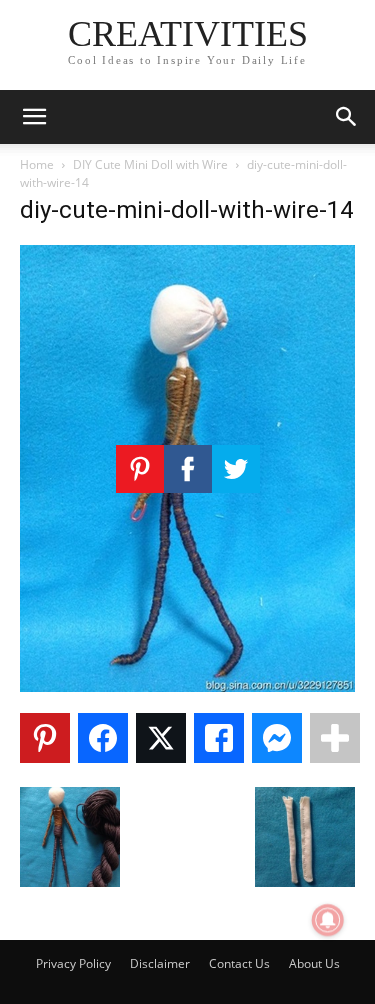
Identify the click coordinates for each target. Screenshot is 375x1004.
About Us (314, 963)
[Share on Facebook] (103, 738)
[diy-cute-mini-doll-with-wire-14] (187, 686)
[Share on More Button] (335, 738)
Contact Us (239, 963)
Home (37, 164)
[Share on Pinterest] (45, 738)
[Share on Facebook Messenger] (277, 738)
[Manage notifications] (328, 920)
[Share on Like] (219, 738)
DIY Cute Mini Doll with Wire (150, 164)
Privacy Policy (73, 963)
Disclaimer (160, 963)
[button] (34, 117)
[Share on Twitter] (161, 738)
